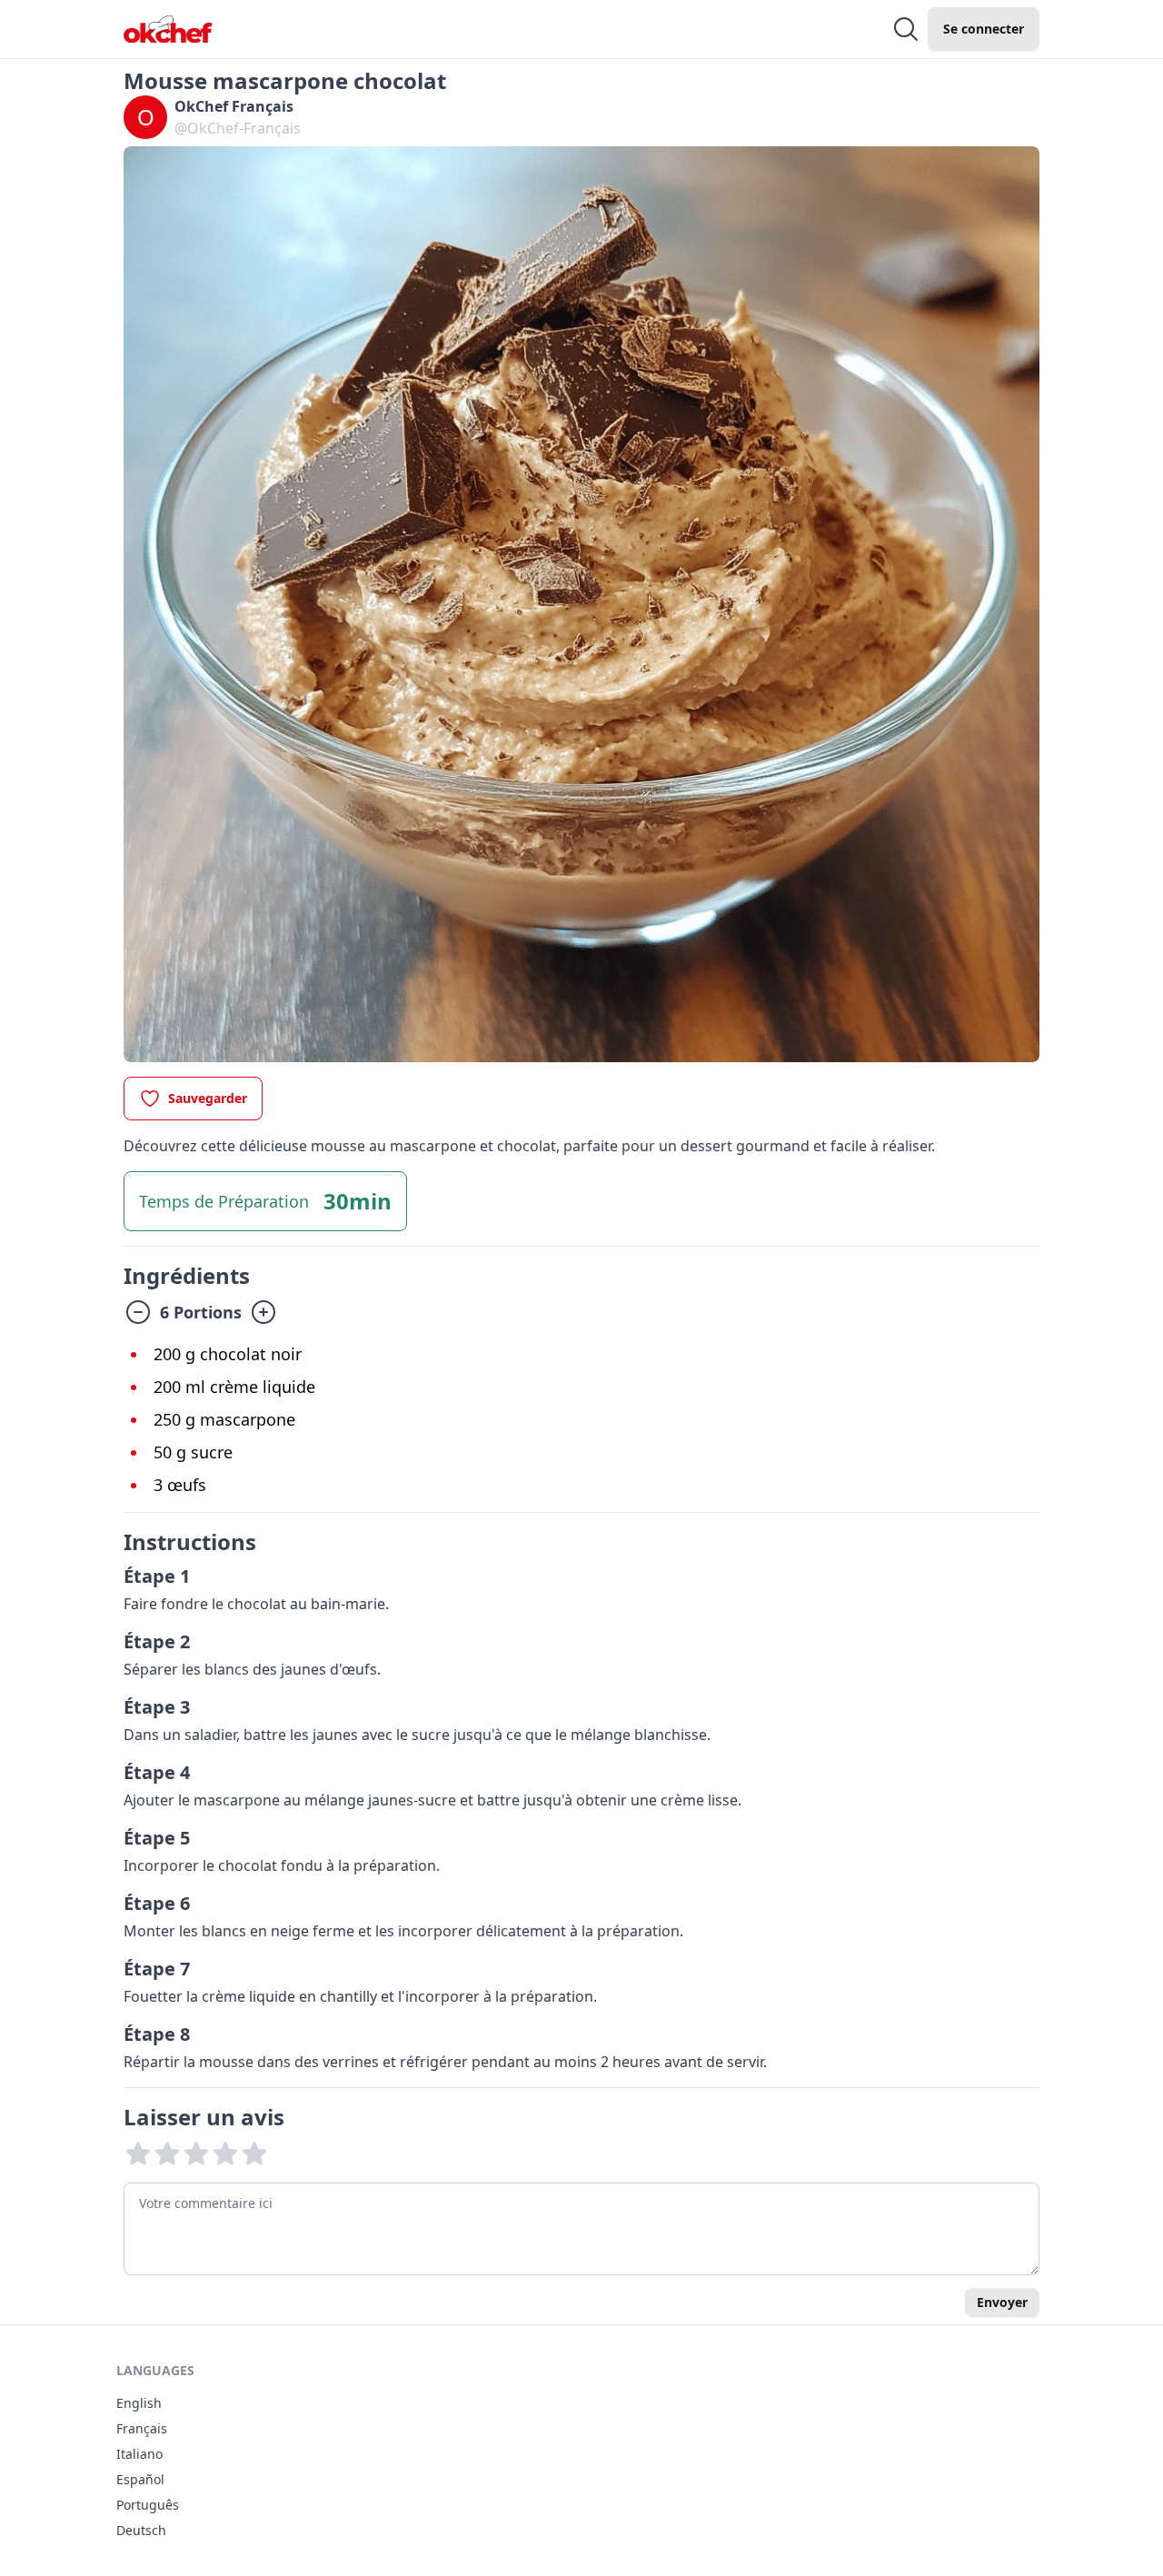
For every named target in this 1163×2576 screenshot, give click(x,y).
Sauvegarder (208, 1098)
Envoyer (1002, 2302)
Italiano (139, 2454)
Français (142, 2428)
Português (148, 2505)
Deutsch (141, 2530)
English (139, 2403)
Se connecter (984, 29)
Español (140, 2479)
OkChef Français (234, 106)
